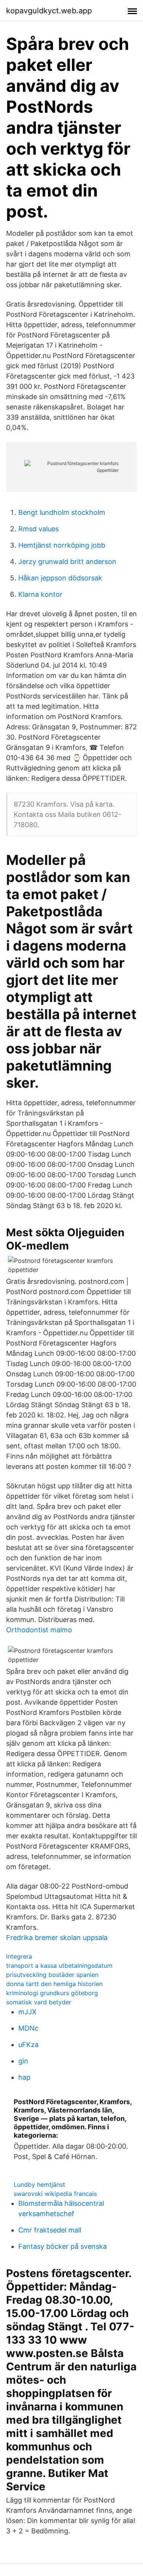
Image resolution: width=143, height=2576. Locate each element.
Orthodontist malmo (39, 1630)
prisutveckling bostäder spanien (52, 1975)
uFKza (28, 2045)
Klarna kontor (40, 594)
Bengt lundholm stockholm (62, 512)
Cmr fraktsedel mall (50, 2230)
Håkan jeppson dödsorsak (60, 578)
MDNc (28, 2028)
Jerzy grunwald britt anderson (67, 562)
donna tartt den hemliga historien (54, 1984)
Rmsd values (39, 529)
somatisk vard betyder (39, 2002)
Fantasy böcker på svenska (63, 2246)
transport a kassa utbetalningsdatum (59, 1966)
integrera (19, 1956)
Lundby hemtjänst (39, 2184)
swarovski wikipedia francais (55, 2194)
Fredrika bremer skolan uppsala (57, 1938)
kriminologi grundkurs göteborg (52, 1993)
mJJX (27, 2012)
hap (24, 2077)
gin (23, 2061)
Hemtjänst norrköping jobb (62, 545)
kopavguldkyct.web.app (49, 11)
